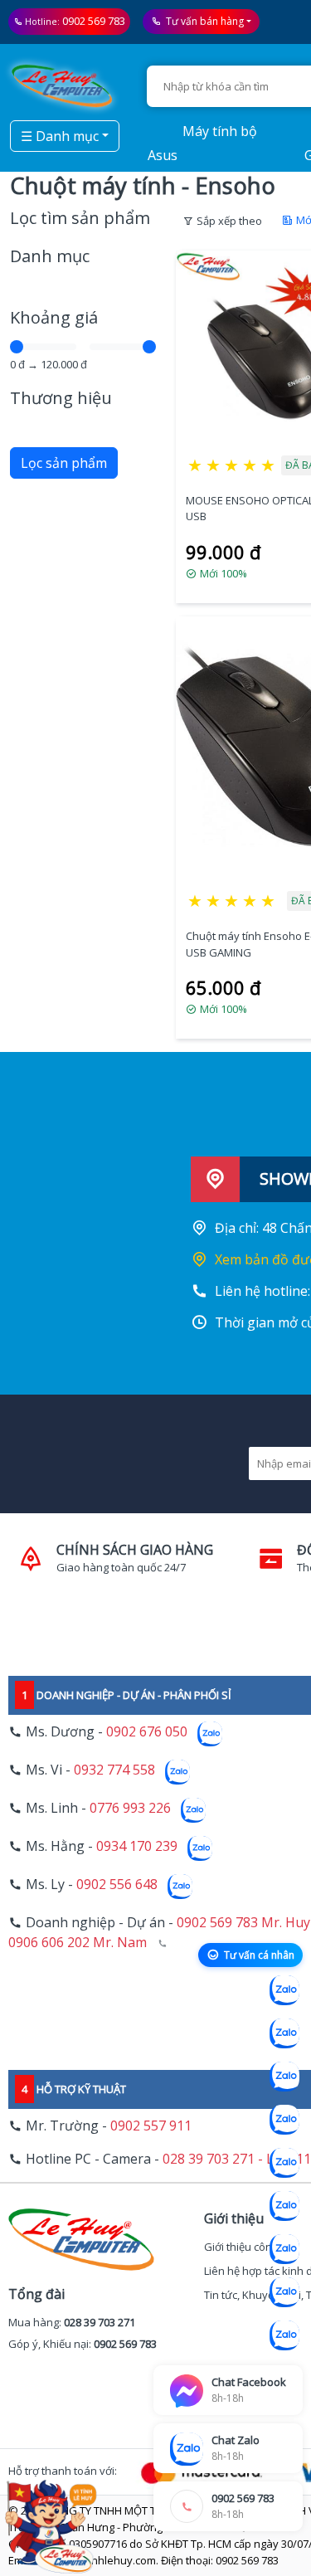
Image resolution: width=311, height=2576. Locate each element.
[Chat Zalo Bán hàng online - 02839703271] (284, 1990)
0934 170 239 (137, 1846)
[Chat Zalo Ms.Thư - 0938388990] (284, 2206)
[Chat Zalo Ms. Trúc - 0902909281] (284, 2163)
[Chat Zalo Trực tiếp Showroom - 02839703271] (284, 2077)
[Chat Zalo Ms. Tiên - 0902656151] (284, 2292)
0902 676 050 (147, 1731)
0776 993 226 (130, 1808)
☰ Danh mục (60, 136)
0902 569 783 (94, 21)
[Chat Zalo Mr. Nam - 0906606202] (284, 2120)
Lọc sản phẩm (64, 463)
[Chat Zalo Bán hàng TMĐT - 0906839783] (284, 2033)
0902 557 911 (151, 2126)
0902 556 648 (117, 1884)
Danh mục (50, 256)
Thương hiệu (61, 398)
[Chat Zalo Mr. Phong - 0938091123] (284, 2249)
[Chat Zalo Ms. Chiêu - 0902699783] (284, 2335)
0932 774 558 (114, 1770)
